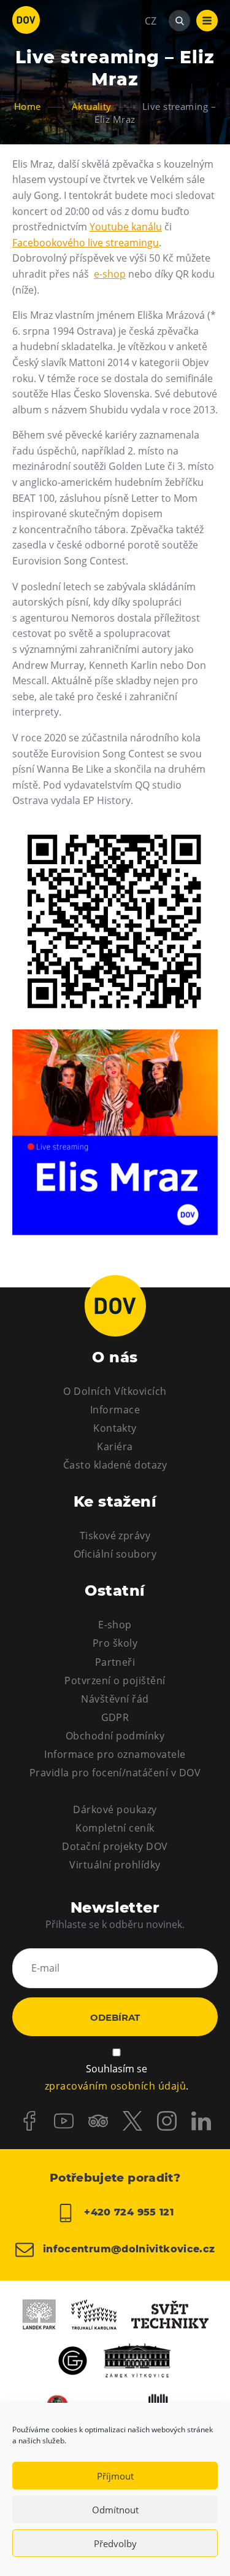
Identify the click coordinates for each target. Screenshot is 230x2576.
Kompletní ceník (115, 1828)
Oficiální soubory (115, 1554)
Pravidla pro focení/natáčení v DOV (115, 1773)
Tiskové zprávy (115, 1536)
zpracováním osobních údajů (115, 2086)
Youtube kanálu (126, 227)
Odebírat (115, 2017)
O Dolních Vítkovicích (115, 1391)
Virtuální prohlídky (115, 1865)
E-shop (115, 1625)
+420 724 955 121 (127, 2213)
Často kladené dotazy (115, 1465)
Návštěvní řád (115, 1699)
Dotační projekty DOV (115, 1846)
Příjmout (115, 2476)
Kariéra (115, 1446)
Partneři (115, 1662)
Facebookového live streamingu (86, 243)
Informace (115, 1410)
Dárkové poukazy (115, 1809)
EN (151, 80)
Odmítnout (115, 2510)
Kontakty (115, 1428)
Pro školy (115, 1643)
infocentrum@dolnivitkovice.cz (128, 2250)
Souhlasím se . (117, 2078)
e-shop (110, 274)
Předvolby (115, 2543)
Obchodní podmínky (115, 1736)
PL (150, 58)
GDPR (115, 1717)
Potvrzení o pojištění (115, 1680)
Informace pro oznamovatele (115, 1754)
